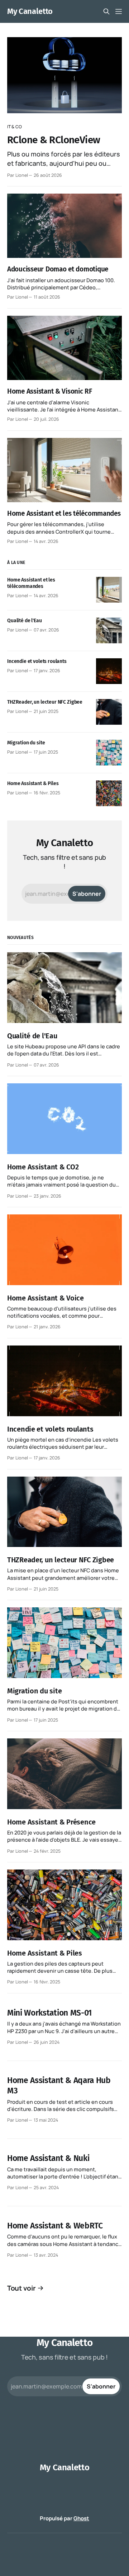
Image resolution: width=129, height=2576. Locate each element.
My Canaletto (30, 11)
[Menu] (119, 11)
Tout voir (21, 2288)
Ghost (81, 2518)
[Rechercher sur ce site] (106, 11)
